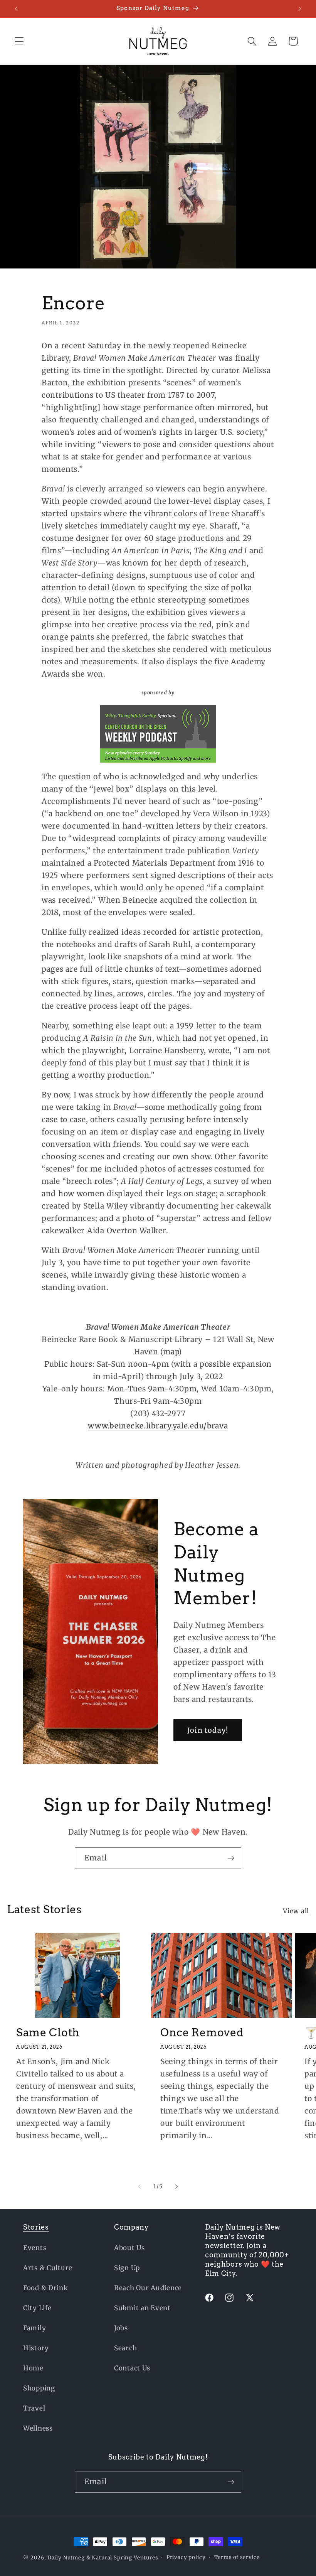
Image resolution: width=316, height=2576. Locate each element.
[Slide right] (176, 2186)
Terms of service (237, 2557)
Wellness (38, 2428)
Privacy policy (186, 2557)
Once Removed (202, 2032)
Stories (36, 2227)
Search (125, 2348)
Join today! (208, 1730)
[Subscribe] (231, 1858)
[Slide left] (140, 2186)
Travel (34, 2408)
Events (35, 2248)
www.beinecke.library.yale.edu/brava (158, 1426)
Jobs (121, 2328)
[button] (19, 41)
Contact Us (132, 2368)
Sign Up (127, 2268)
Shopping (39, 2388)
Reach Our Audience (148, 2288)
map (171, 1352)
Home (33, 2368)
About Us (129, 2248)
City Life (37, 2308)
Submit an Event (142, 2308)
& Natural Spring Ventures (122, 2558)
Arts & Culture (48, 2268)
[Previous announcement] (16, 9)
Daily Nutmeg (66, 2558)
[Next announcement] (300, 9)
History (36, 2348)
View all (296, 1911)
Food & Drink (46, 2288)
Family (34, 2328)
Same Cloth (48, 2032)
